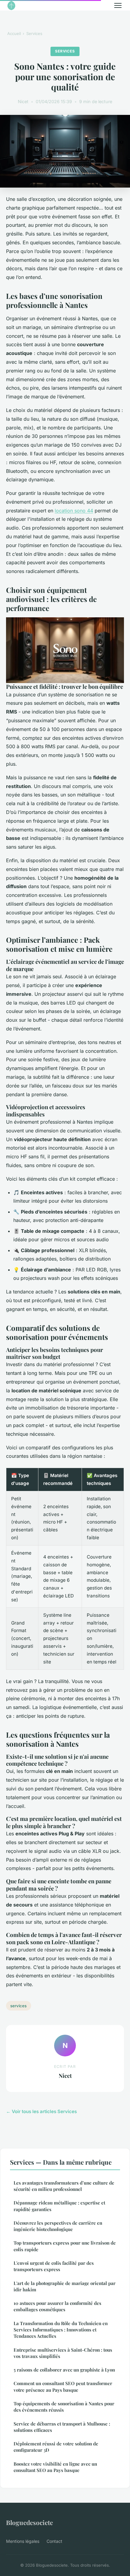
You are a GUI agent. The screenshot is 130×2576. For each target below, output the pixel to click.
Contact (54, 2541)
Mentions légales (23, 2541)
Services (34, 33)
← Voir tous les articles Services (41, 2111)
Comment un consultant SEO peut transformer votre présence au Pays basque (63, 2386)
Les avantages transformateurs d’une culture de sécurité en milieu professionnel (64, 2186)
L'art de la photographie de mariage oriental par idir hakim (65, 2286)
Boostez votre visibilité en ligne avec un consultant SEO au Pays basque (55, 2467)
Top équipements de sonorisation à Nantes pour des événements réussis (64, 2407)
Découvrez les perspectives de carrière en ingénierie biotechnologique (58, 2226)
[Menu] (118, 5)
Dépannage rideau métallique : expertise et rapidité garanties (59, 2206)
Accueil (14, 33)
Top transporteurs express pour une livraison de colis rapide (65, 2246)
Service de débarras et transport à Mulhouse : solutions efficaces (62, 2427)
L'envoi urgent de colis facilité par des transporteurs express (54, 2266)
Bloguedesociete (29, 2522)
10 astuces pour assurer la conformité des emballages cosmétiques (57, 2306)
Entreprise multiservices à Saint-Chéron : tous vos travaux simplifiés (63, 2353)
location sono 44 (74, 511)
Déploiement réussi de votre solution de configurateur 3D (56, 2447)
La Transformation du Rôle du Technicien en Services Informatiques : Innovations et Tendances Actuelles (61, 2330)
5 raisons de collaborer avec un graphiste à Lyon (64, 2370)
